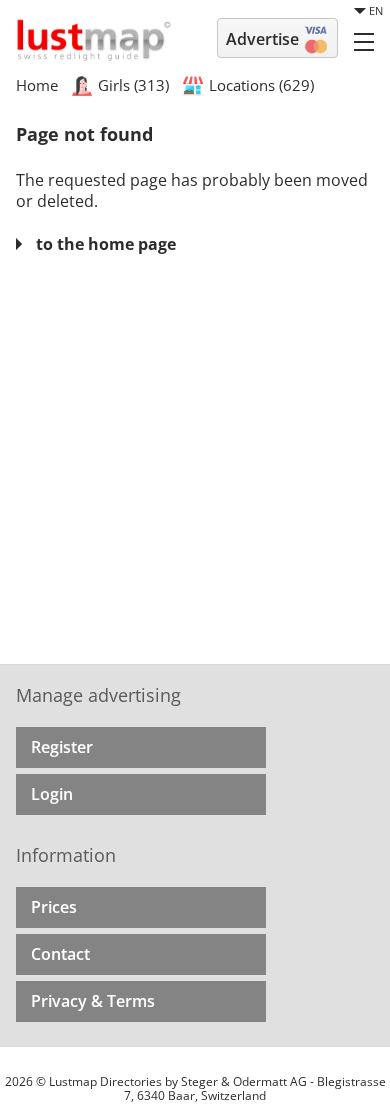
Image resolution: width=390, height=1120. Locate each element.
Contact (60, 954)
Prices (54, 907)
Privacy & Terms (93, 1001)
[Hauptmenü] (364, 40)
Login (52, 794)
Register (62, 747)
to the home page (106, 244)
